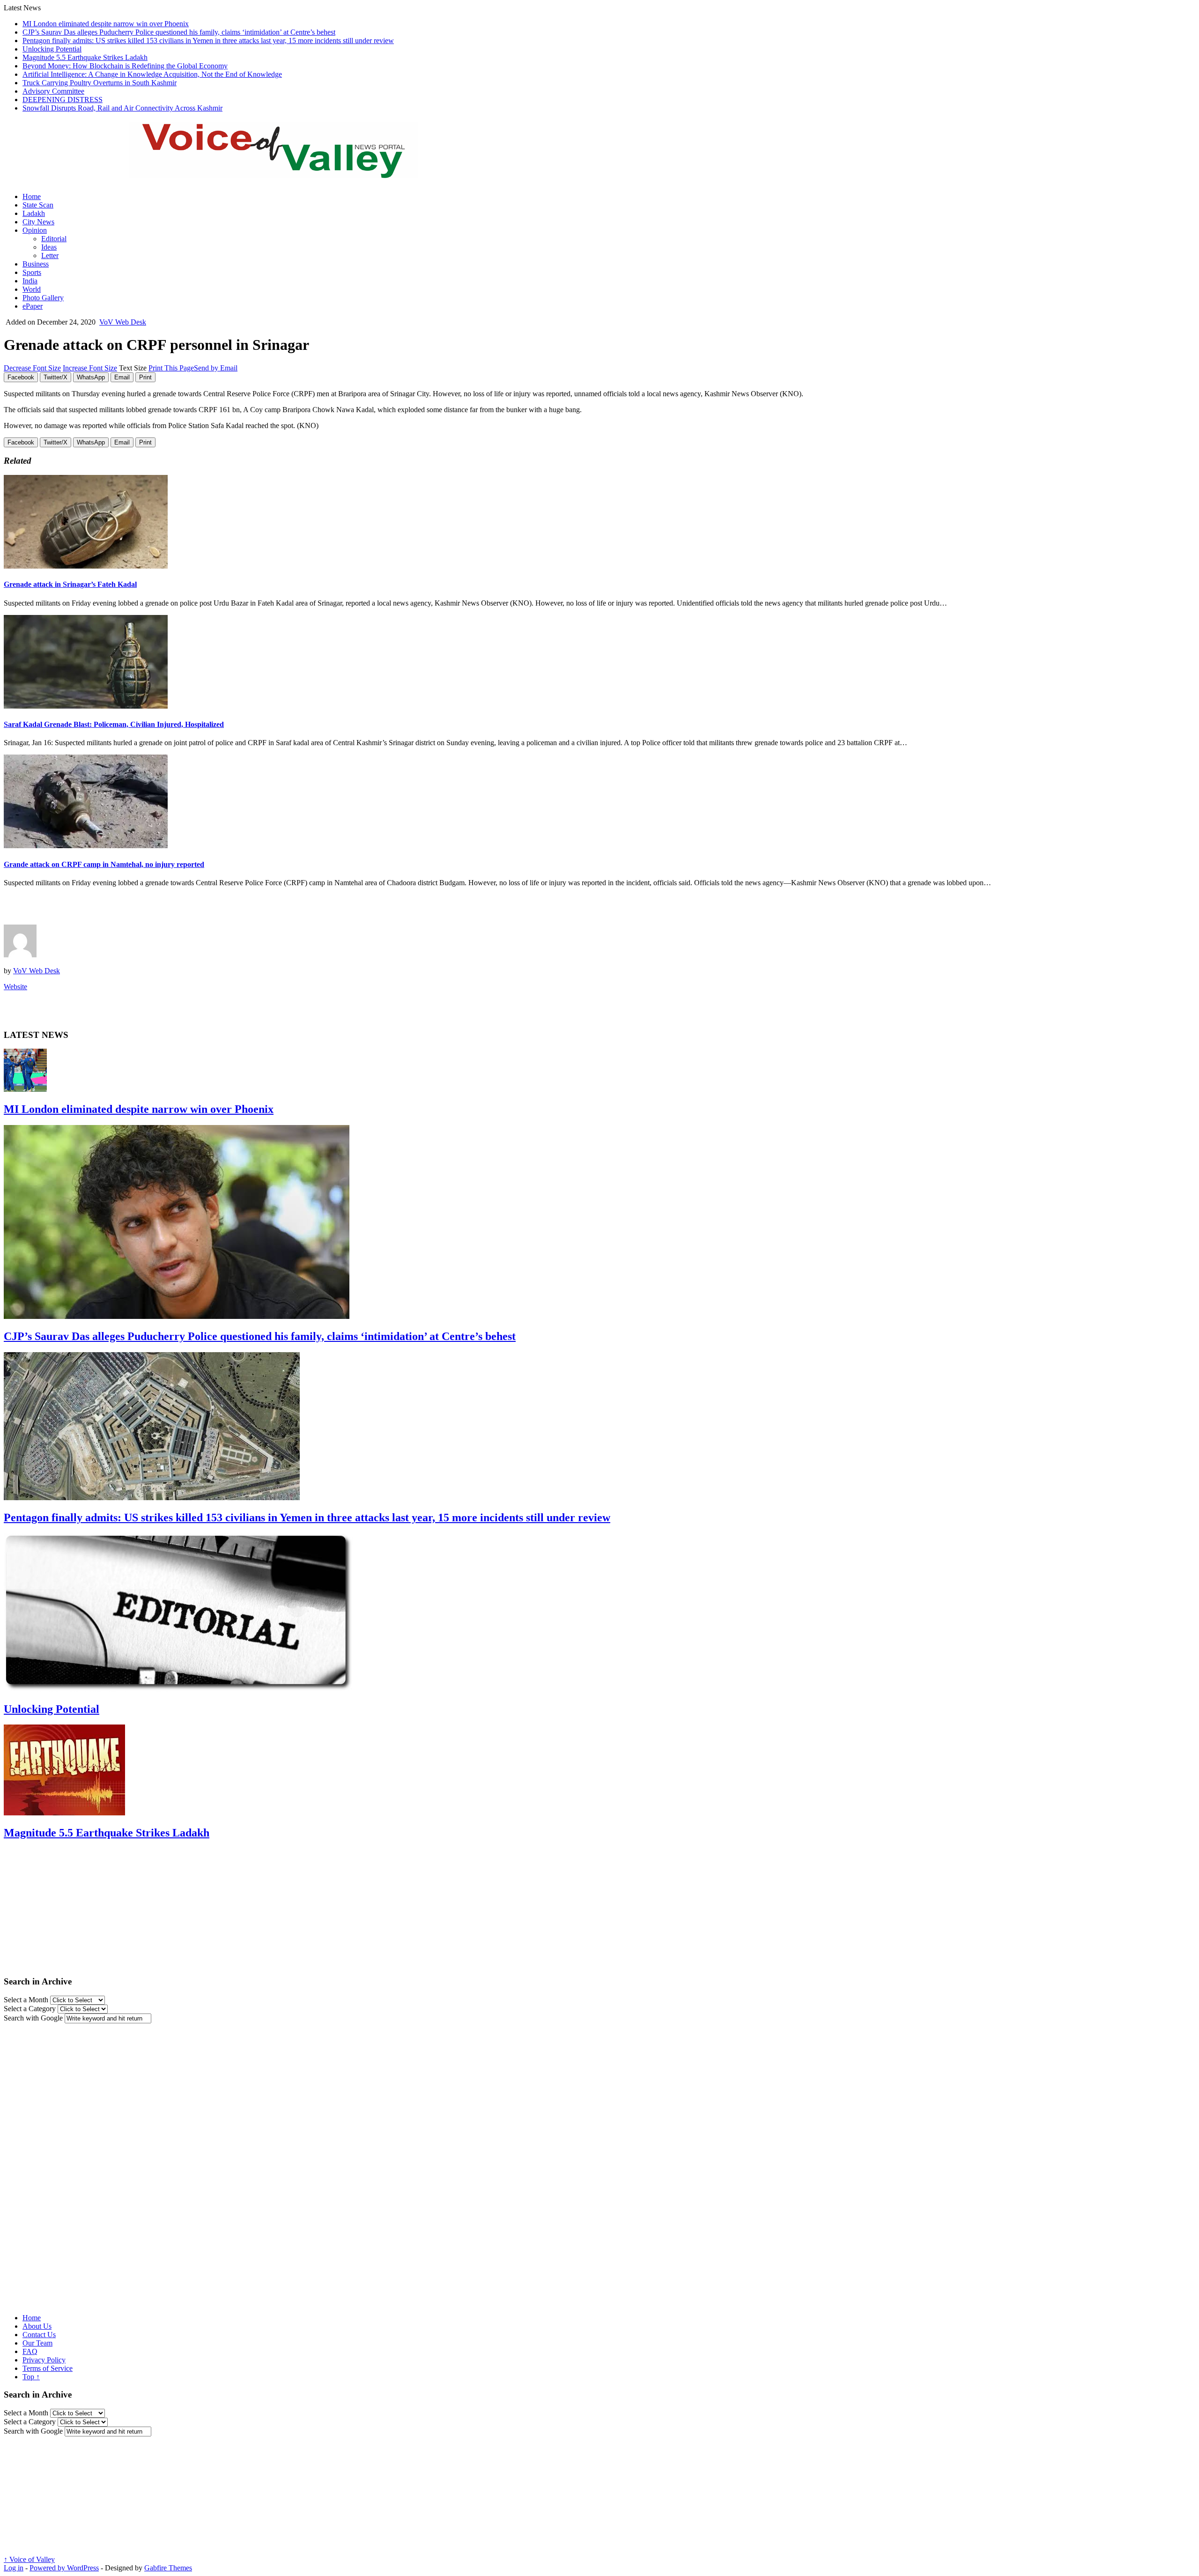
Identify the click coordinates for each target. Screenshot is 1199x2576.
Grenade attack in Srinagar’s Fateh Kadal (70, 584)
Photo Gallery (43, 298)
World (32, 289)
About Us (37, 2326)
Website (15, 987)
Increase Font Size (90, 368)
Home (32, 196)
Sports (32, 272)
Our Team (37, 2343)
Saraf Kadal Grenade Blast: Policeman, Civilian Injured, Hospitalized (114, 724)
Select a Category (30, 2009)
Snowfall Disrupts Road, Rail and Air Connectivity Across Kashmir (122, 108)
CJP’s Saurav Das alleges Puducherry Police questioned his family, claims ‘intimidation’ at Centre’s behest (179, 32)
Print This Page (171, 368)
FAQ (30, 2351)
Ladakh (34, 213)
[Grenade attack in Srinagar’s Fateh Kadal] (86, 566)
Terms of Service (48, 2368)
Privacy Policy (44, 2360)
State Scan (38, 205)
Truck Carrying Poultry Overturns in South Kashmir (100, 83)
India (30, 281)
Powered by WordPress (64, 2568)
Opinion (35, 230)
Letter (50, 255)
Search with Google (33, 2018)
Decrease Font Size (32, 368)
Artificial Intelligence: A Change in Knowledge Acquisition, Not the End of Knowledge (152, 74)
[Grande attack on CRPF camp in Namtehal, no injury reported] (86, 846)
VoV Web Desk (123, 322)
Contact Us (39, 2335)
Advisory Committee (53, 91)
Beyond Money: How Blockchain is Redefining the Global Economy (125, 66)
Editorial (54, 239)
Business (36, 264)
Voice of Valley (29, 2559)
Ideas (49, 247)
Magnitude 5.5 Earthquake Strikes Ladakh (85, 57)
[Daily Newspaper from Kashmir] (285, 173)
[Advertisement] (113, 909)
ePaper (33, 306)
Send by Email (216, 368)
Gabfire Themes (168, 2568)
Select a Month (26, 2000)
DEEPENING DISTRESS (63, 100)
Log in (14, 2568)
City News (38, 222)
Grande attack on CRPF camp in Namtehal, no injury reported (104, 864)
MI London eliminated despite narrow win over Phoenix (106, 24)
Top (31, 2377)
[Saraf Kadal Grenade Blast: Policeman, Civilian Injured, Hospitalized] (86, 706)
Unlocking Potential (52, 49)
